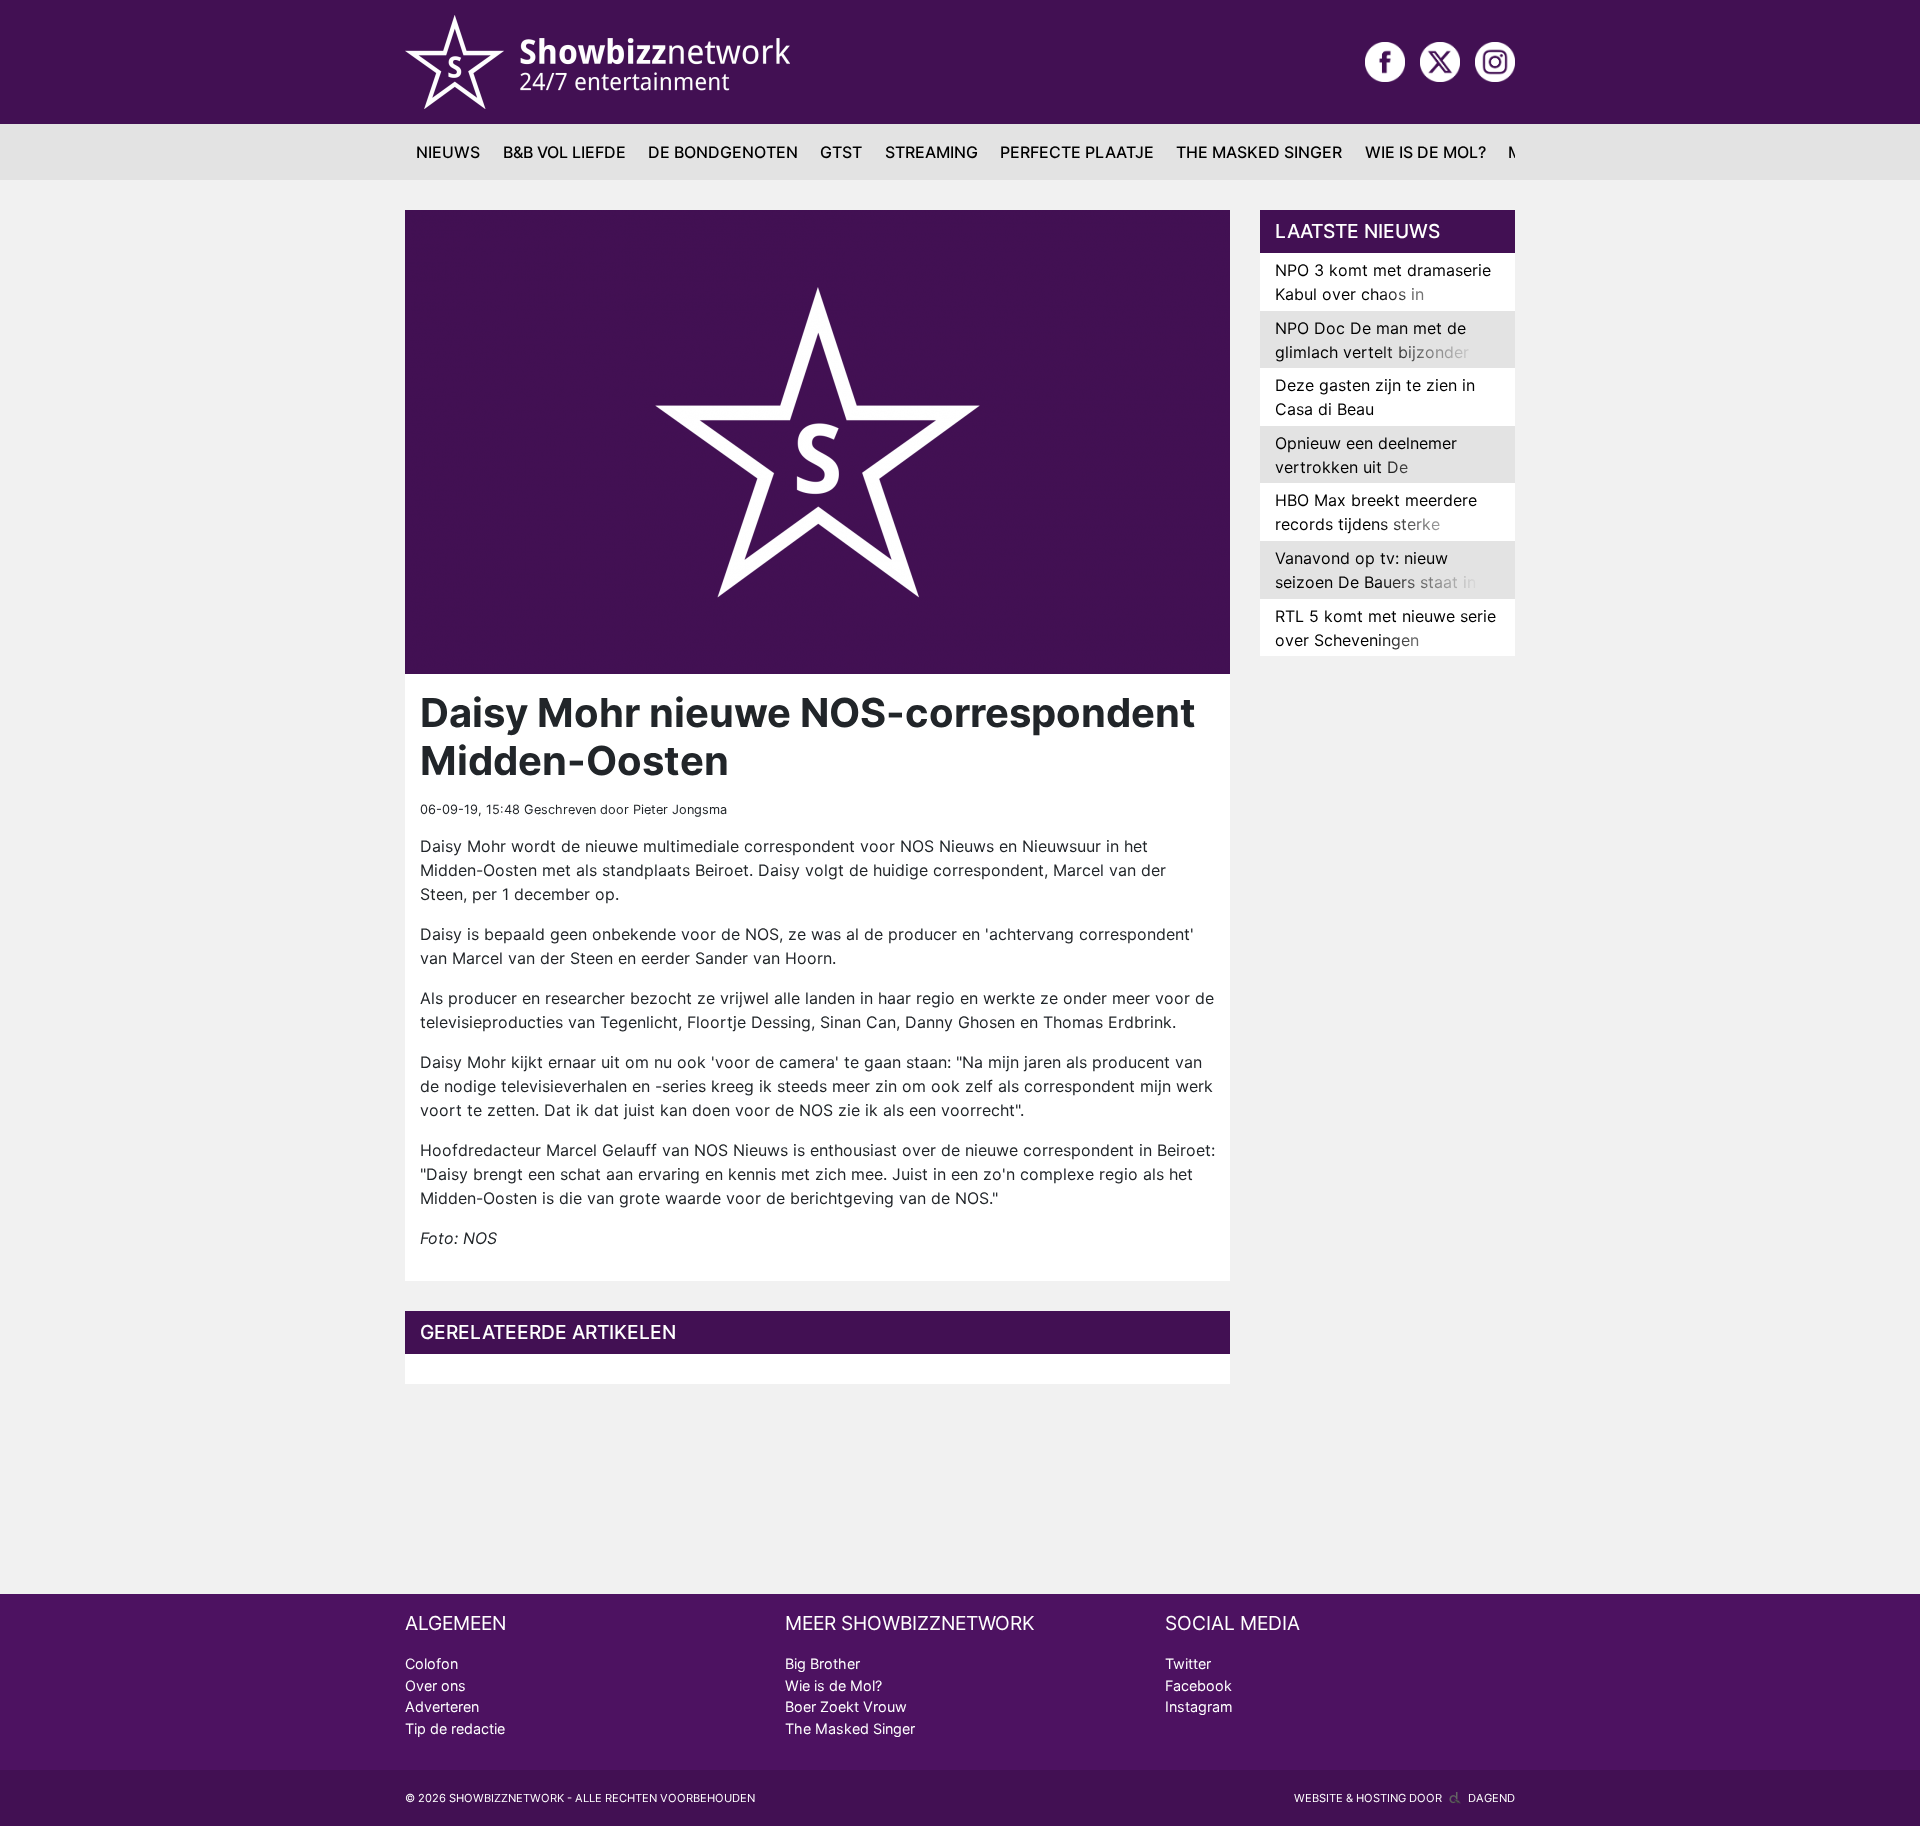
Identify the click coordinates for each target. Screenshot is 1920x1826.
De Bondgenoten (723, 152)
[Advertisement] (1387, 986)
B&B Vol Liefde (564, 152)
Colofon (431, 1663)
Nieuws (448, 152)
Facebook (1198, 1685)
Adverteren (442, 1706)
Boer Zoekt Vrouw (846, 1706)
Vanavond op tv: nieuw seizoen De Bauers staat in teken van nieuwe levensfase (1383, 582)
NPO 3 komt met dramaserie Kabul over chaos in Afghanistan (1383, 294)
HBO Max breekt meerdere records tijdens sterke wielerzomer (1376, 524)
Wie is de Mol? (1425, 152)
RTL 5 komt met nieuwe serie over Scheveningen (1385, 628)
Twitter (1188, 1663)
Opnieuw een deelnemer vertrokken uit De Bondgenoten (1366, 467)
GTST (841, 152)
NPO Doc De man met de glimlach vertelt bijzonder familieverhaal (1372, 352)
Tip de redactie (455, 1728)
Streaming (931, 152)
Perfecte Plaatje (1077, 152)
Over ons (435, 1685)
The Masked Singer (1259, 152)
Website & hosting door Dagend (1404, 1798)
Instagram (1199, 1706)
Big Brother (822, 1663)
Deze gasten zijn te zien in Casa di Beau (1375, 397)
